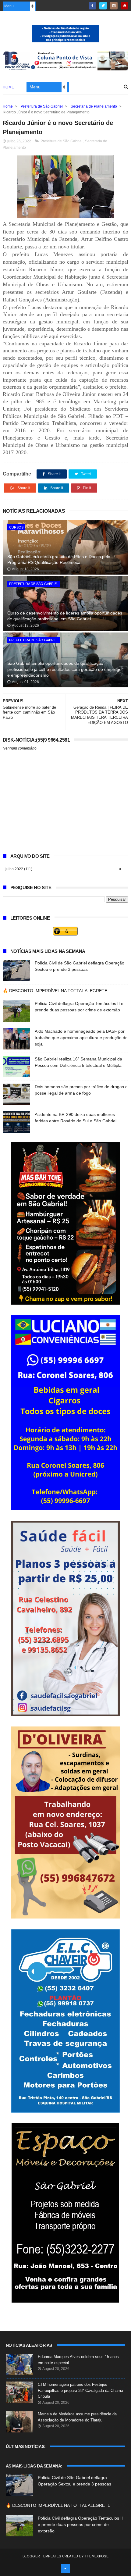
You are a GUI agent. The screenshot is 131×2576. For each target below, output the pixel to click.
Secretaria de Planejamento (94, 106)
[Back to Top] (65, 2568)
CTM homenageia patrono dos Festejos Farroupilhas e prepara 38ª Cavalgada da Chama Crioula (80, 2390)
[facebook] (92, 6)
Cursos (16, 527)
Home (9, 87)
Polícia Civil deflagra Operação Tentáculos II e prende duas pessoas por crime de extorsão (80, 2524)
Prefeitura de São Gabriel (42, 106)
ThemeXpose (97, 2556)
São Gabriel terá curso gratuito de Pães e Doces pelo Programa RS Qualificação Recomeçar (59, 560)
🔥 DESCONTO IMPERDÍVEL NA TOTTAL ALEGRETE (55, 991)
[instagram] (114, 6)
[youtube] (124, 6)
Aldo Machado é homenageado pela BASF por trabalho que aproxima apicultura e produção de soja (81, 1038)
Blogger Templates (42, 2556)
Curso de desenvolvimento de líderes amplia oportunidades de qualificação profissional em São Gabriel (65, 616)
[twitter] (103, 6)
